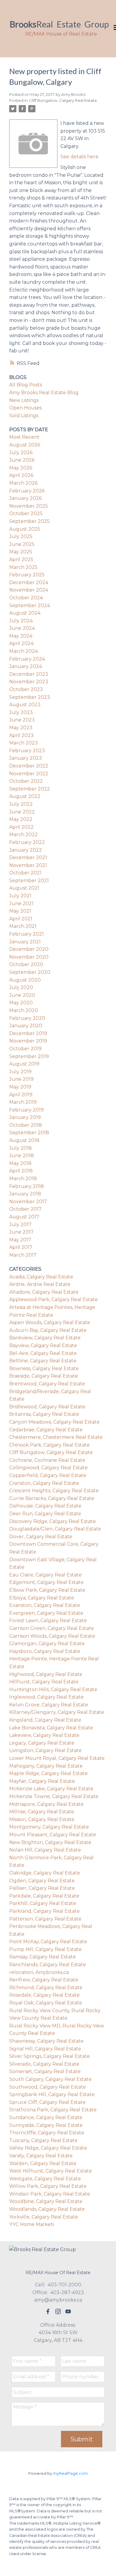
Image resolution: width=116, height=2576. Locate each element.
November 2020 (29, 957)
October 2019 (25, 1049)
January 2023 (26, 758)
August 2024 (25, 613)
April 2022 (21, 827)
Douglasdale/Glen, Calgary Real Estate (55, 1529)
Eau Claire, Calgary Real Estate (46, 1575)
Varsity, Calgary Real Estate (41, 2156)
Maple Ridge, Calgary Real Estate (48, 1773)
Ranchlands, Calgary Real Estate (48, 1965)
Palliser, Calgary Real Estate (42, 1888)
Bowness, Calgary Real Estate (44, 1368)
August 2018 (24, 1140)
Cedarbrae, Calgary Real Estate (46, 1430)
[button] (48, 2311)
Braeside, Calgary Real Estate (44, 1376)
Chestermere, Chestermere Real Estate (56, 1437)
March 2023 (23, 743)
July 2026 (21, 453)
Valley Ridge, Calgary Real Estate (48, 2148)
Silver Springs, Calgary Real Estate (50, 2056)
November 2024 (29, 590)
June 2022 (22, 812)
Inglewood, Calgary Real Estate (46, 1697)
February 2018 (27, 1186)
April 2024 (21, 643)
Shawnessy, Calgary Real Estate (46, 2041)
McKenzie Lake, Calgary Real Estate (51, 1789)
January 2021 (25, 942)
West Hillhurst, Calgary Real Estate (51, 2171)
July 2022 (21, 804)
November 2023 (29, 682)
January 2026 (25, 498)
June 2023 (22, 720)
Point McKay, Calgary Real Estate (48, 1942)
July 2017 (20, 1225)
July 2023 (21, 712)
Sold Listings (24, 416)
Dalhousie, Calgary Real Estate (45, 1506)
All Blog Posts (26, 385)
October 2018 (26, 1125)
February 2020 (27, 1018)
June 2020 (22, 995)
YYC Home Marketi (32, 2224)
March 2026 (23, 483)
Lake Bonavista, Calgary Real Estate (51, 1728)
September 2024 (30, 605)
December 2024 (29, 582)
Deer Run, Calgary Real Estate (45, 1514)
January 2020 (26, 1026)
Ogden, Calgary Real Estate (42, 1881)
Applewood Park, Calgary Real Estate (54, 1299)
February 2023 (27, 751)
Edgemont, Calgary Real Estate (46, 1582)
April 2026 (21, 475)
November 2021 (28, 865)
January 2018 (25, 1194)
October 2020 (26, 964)
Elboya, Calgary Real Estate (42, 1598)
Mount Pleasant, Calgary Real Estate (53, 1835)
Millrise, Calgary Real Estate (42, 1812)
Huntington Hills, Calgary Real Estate (53, 1690)
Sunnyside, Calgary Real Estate (46, 2125)
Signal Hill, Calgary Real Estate (45, 2049)
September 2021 (29, 881)
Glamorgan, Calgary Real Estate (47, 1644)
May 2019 (20, 1087)
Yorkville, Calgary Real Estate (44, 2217)
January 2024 (26, 666)
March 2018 (23, 1179)
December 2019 (28, 1033)
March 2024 (23, 651)
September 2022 (30, 789)
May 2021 (20, 911)
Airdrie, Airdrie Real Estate (40, 1284)
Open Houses (25, 408)
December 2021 (28, 858)
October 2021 (25, 873)
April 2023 (21, 735)
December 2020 (29, 949)
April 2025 (21, 559)
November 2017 (28, 1202)
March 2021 (23, 926)
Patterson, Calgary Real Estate (45, 1919)
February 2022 (27, 842)
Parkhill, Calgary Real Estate (43, 1903)
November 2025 (29, 506)
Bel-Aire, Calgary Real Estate (43, 1353)
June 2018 (22, 1156)
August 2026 (25, 445)
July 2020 (21, 987)
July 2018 (21, 1148)
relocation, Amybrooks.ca (39, 1972)
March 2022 (23, 835)
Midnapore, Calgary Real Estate (46, 1804)
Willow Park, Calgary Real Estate (48, 2186)
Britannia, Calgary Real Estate (44, 1414)
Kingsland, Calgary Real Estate (45, 1720)
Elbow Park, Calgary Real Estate (47, 1590)
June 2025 (22, 544)
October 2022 (26, 781)
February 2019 (26, 1110)
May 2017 (20, 1240)
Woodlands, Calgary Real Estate (47, 2209)
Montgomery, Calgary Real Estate (49, 1827)
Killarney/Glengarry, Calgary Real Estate (57, 1712)
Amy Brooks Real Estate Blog (44, 393)
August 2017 (24, 1217)
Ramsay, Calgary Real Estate (43, 1957)
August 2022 (25, 796)
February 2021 (26, 934)
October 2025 (26, 513)
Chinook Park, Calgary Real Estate (50, 1445)
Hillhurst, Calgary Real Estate (44, 1682)
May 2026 (21, 468)
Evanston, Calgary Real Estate (45, 1605)
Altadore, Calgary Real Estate (44, 1292)
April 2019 (21, 1095)
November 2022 (29, 774)
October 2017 (25, 1209)
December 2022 (29, 766)
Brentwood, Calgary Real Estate (47, 1384)
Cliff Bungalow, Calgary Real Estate (63, 100)
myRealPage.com (70, 2473)
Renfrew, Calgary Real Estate (44, 1980)
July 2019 (20, 1072)
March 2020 (24, 1010)
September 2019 (29, 1056)
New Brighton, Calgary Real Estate (50, 1842)
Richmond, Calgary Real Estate (46, 1988)
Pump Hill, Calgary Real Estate (46, 1949)
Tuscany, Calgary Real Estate (43, 2140)
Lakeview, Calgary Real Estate (44, 1735)
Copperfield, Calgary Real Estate (48, 1475)
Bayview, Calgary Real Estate (43, 1345)
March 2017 (23, 1255)
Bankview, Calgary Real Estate (45, 1338)
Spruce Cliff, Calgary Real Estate (47, 2102)
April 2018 (21, 1171)
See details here (79, 157)
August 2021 (24, 888)
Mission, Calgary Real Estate (42, 1819)
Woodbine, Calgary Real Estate (46, 2201)
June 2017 (21, 1232)
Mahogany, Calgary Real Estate (46, 1766)
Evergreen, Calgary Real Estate (46, 1613)
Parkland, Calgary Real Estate (44, 1911)
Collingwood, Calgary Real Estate (48, 1468)
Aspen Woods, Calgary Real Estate (50, 1322)
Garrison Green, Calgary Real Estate (52, 1628)
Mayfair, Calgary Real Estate (42, 1781)
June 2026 (22, 460)
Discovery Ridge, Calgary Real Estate (52, 1521)
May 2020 (21, 1003)
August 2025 (25, 529)
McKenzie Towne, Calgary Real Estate (54, 1796)
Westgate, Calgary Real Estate (45, 2179)
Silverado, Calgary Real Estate (44, 2064)
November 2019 (28, 1041)
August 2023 (25, 705)
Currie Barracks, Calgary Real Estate (52, 1498)
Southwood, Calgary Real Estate (48, 2087)
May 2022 (21, 819)
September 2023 (30, 697)
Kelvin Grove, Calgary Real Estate (49, 1705)
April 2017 (21, 1247)
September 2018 (29, 1133)
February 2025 (27, 575)
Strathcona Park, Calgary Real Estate (53, 2110)
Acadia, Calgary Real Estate (41, 1277)
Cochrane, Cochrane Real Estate (47, 1460)
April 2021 (21, 919)
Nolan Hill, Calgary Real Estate (45, 1850)
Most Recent (24, 437)
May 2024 (21, 636)
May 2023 (21, 728)
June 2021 (21, 904)
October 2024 (26, 598)
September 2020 (30, 972)
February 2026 (27, 491)
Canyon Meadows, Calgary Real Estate (54, 1422)
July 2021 (20, 896)
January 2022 (26, 850)
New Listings (24, 400)
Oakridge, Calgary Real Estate (45, 1873)
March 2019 (23, 1102)
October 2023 (26, 689)
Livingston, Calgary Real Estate (46, 1750)
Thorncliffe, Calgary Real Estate (47, 2133)
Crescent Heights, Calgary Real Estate (54, 1491)
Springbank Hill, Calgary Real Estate (52, 2094)
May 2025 (21, 552)
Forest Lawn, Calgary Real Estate (48, 1621)
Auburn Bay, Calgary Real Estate (48, 1330)
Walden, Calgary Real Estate (43, 2163)
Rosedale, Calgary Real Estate (44, 1995)
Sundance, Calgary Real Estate (46, 2117)
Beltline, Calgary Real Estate (43, 1361)
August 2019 (24, 1064)
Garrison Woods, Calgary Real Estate (52, 1636)
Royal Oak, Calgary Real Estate (46, 2003)
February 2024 (27, 659)
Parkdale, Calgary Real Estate (44, 1896)
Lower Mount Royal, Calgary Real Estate (57, 1758)
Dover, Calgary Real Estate (41, 1537)
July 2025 (21, 536)
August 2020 (25, 980)
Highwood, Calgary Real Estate (46, 1674)
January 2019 (25, 1117)
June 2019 (21, 1079)
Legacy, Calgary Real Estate (42, 1743)
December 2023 (29, 674)
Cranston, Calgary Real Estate (44, 1483)
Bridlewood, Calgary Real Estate (47, 1407)
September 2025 (29, 521)
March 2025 (23, 567)
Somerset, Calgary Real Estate (45, 2071)
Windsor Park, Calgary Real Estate (50, 2194)
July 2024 (21, 621)
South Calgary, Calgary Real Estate (50, 2079)
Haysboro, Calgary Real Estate (45, 1651)
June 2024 (22, 628)
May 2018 (20, 1163)
